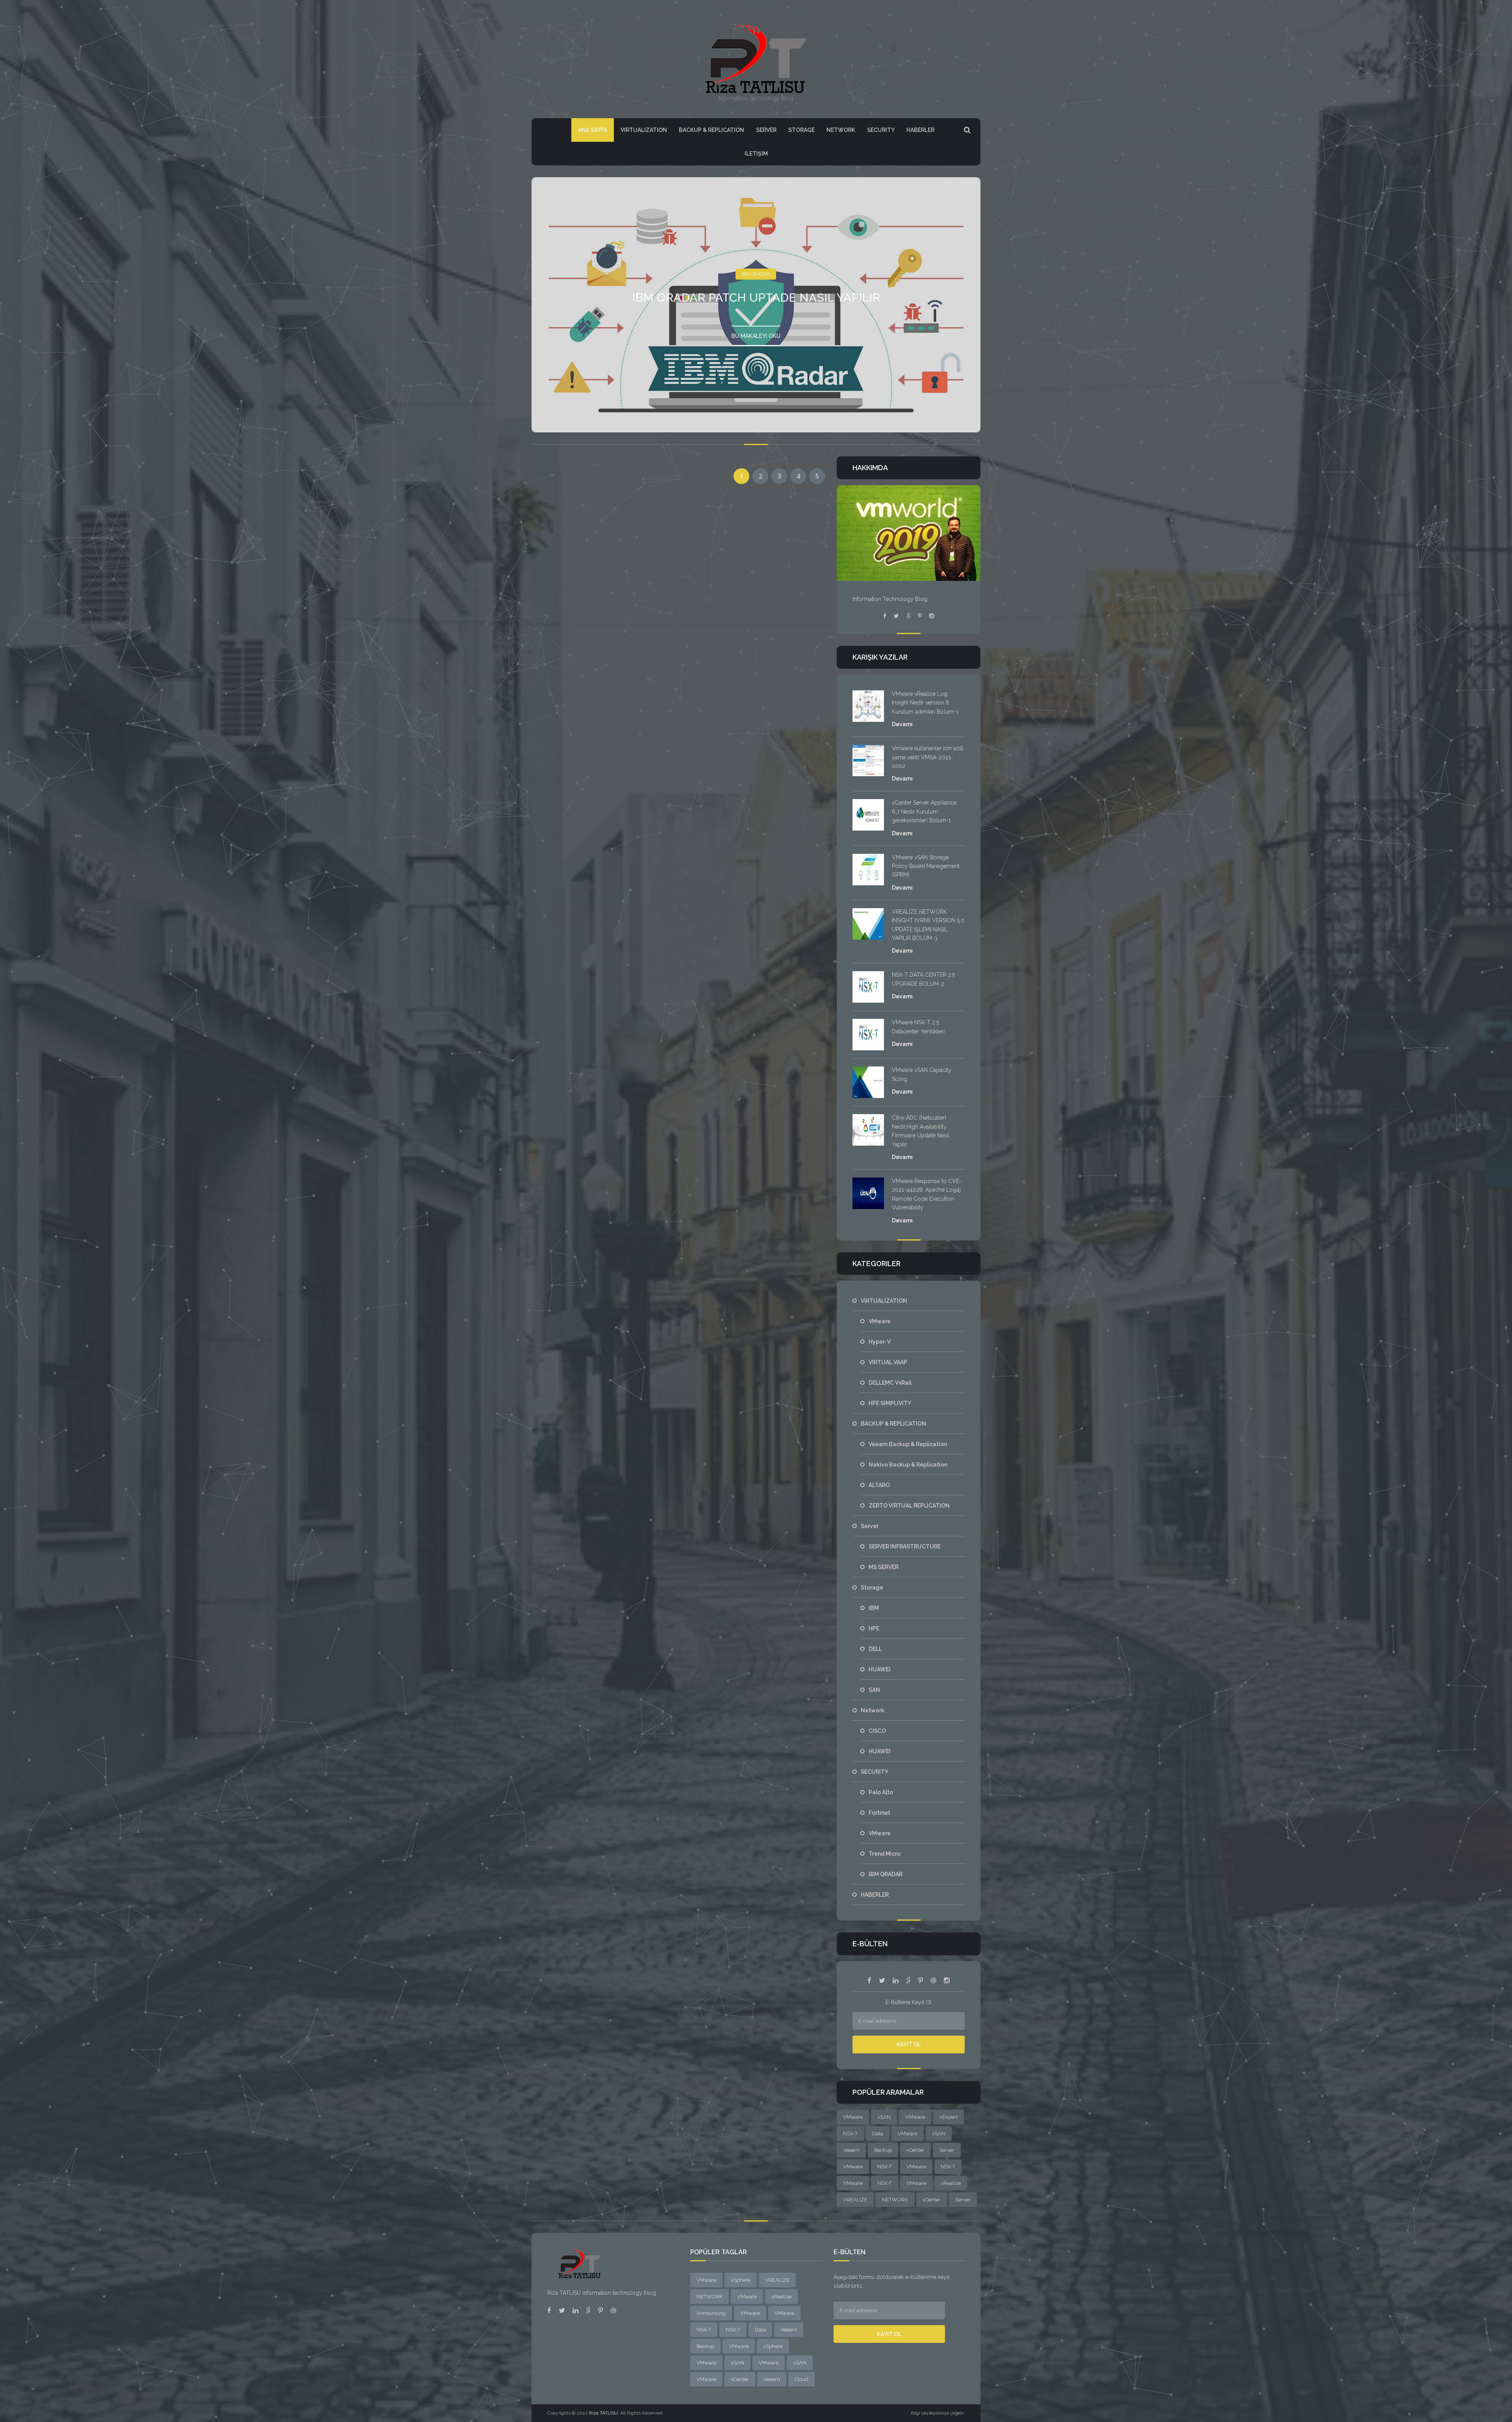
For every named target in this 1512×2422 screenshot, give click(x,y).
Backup (883, 2150)
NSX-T (850, 2134)
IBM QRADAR (886, 1874)
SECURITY (881, 130)
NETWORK (895, 2200)
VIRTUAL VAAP (888, 1362)
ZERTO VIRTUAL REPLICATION (909, 1506)
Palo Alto (881, 1792)
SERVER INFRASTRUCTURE (905, 1547)
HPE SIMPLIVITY (890, 1403)
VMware (880, 1321)
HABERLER (920, 130)
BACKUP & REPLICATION (712, 130)
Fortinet (879, 1813)
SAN (874, 1690)
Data (878, 2134)
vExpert (949, 2117)
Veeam (851, 2150)
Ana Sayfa (593, 130)
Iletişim (756, 154)
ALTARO (879, 1485)
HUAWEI (880, 1669)
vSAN (884, 2117)
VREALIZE (855, 2200)
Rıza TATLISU (603, 2413)
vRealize (951, 2183)
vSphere (741, 2280)
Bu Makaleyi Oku (756, 336)
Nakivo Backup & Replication (908, 1465)
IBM (874, 1608)
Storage (801, 130)
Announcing (711, 2313)
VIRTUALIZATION (644, 130)
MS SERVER (884, 1567)
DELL (875, 1649)
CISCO (877, 1731)
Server (766, 130)
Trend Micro (885, 1854)
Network (841, 130)
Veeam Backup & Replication (908, 1444)
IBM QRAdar (756, 274)
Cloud (801, 2379)
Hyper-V (880, 1342)
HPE (874, 1628)
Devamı (902, 724)
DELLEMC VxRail (890, 1383)
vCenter (915, 2150)
